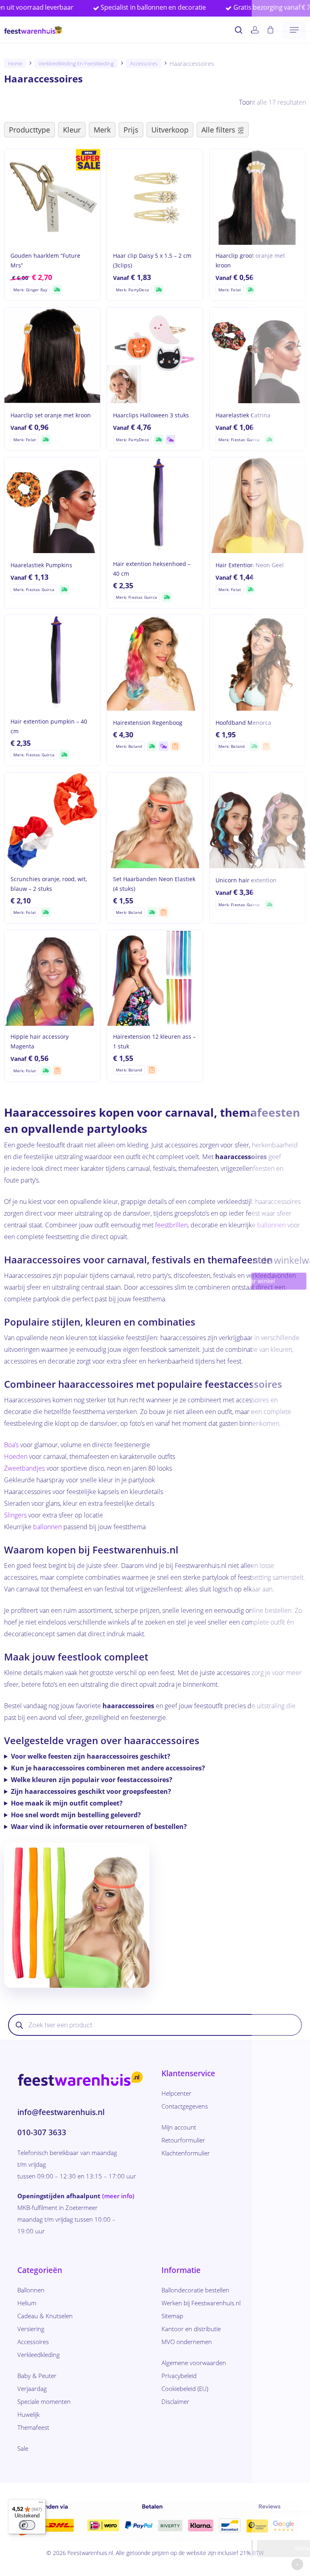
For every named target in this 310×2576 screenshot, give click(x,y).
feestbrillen (171, 1225)
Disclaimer (175, 2401)
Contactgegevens (185, 2106)
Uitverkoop (170, 130)
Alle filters (218, 130)
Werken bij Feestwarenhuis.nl (201, 2303)
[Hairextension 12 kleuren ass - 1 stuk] (155, 978)
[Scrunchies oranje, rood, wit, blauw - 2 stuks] (52, 820)
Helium (27, 2303)
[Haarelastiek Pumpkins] (52, 505)
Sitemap (172, 2316)
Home (15, 63)
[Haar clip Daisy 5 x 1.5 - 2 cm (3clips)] (155, 197)
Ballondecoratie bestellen (195, 2290)
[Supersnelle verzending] (57, 290)
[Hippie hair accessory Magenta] (52, 978)
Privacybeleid (179, 2376)
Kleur (72, 130)
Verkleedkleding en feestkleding (76, 63)
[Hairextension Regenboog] (155, 663)
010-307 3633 (42, 2132)
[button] (294, 30)
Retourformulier (183, 2140)
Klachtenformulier (186, 2153)
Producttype (29, 130)
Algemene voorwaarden (194, 2363)
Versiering (31, 2329)
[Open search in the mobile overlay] (155, 2025)
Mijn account (179, 2127)
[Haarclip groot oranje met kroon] (257, 197)
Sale (23, 2448)
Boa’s (11, 1445)
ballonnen (271, 1225)
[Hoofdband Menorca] (257, 663)
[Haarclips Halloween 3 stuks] (155, 355)
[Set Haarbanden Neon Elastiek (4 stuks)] (155, 820)
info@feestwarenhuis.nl (61, 2112)
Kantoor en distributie (191, 2329)
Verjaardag (32, 2389)
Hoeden (16, 1456)
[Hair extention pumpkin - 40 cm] (52, 663)
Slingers (15, 1515)
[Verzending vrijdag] (170, 440)
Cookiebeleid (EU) (185, 2389)
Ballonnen (31, 2290)
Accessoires (144, 63)
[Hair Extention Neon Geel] (257, 505)
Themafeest (33, 2427)
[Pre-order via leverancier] (175, 746)
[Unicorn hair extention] (257, 820)
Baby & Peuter (37, 2376)
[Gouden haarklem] (52, 197)
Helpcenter (176, 2093)
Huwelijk (28, 2414)
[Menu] (41, 2504)
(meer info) (118, 2196)
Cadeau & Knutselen (45, 2316)
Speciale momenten (44, 2401)
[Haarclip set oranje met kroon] (52, 355)
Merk (102, 130)
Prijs (131, 130)
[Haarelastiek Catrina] (257, 355)
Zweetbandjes (24, 1468)
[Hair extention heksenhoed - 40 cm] (155, 505)
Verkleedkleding (39, 2355)
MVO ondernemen (187, 2342)
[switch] (27, 2525)
